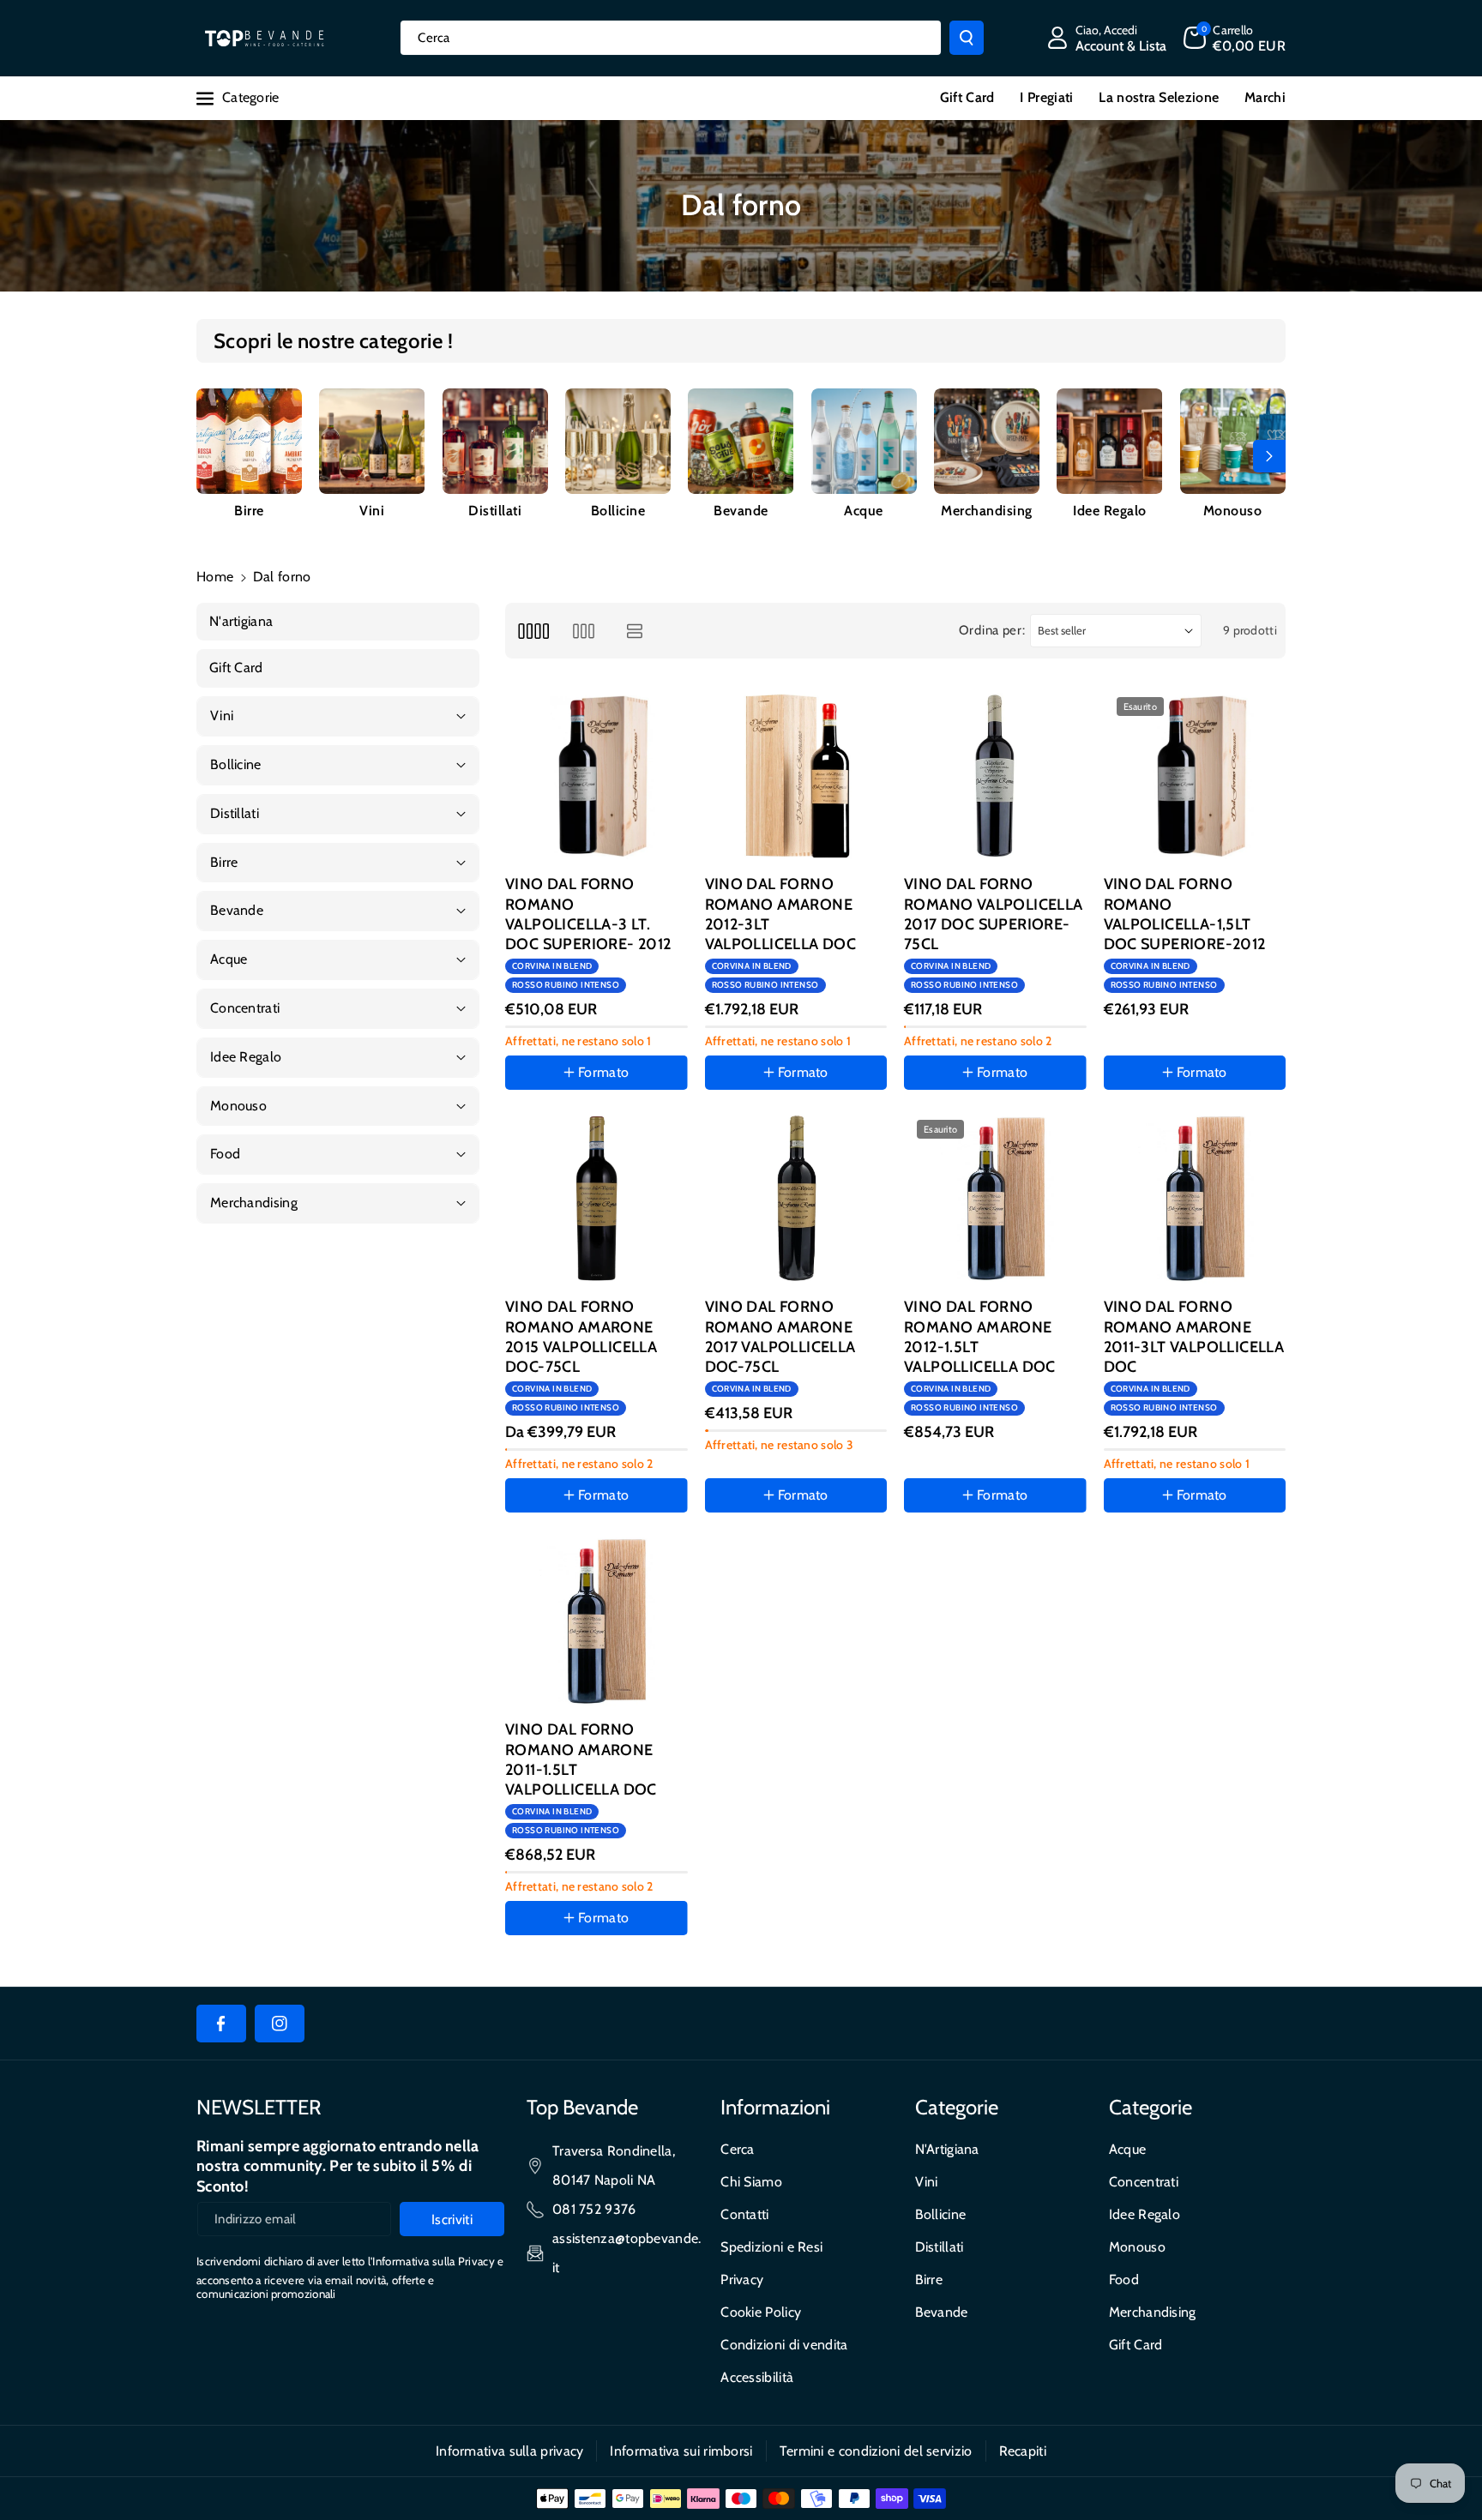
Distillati (495, 511)
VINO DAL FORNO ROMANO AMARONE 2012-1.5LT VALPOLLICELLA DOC (980, 1337)
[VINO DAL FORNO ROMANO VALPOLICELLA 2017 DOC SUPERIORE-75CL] (995, 776)
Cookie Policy (761, 2312)
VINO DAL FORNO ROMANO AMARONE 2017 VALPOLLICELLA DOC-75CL (780, 1337)
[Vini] (372, 441)
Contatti (744, 2214)
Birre (249, 511)
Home (215, 577)
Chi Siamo (751, 2182)
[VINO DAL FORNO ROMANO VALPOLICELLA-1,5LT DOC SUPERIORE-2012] (1195, 776)
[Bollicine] (618, 441)
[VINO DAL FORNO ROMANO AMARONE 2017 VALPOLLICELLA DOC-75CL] (796, 1198)
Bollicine (618, 511)
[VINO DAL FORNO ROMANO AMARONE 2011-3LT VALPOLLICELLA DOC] (1195, 1198)
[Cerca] (967, 38)
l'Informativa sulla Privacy (431, 2261)
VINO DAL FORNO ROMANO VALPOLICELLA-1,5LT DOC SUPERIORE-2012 (1185, 914)
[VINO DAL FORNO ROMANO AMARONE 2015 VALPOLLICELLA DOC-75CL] (596, 1198)
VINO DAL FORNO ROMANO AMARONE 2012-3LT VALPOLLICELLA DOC (781, 914)
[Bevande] (741, 441)
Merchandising (987, 511)
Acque (864, 511)
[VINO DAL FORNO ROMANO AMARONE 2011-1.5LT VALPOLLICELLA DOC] (596, 1621)
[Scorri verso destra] (1269, 456)
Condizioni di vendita (784, 2345)
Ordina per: (992, 630)
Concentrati (1144, 2182)
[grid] (533, 631)
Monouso (1233, 511)
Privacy (742, 2279)
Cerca (738, 2149)
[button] (1235, 38)
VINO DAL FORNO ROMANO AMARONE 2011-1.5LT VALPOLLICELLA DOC (581, 1759)
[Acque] (864, 441)
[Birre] (249, 441)
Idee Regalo (1110, 511)
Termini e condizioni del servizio (876, 2451)
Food (1124, 2279)
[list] (635, 631)
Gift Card (1136, 2345)
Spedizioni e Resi (771, 2247)
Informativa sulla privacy (510, 2451)
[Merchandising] (987, 441)
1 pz (734, 1545)
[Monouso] (1233, 441)
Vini (372, 511)
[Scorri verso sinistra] (213, 456)
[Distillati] (495, 441)
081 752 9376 (594, 2209)
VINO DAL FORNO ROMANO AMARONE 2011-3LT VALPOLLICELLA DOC (1194, 1337)
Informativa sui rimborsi (681, 2451)
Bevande (741, 511)
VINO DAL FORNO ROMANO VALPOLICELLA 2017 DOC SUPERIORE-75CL (994, 914)
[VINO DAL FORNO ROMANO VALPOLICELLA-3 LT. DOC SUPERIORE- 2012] (596, 776)
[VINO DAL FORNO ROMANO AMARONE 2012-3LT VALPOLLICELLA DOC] (796, 776)
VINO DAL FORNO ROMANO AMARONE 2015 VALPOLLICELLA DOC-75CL (581, 1337)
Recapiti (1023, 2451)
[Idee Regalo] (1109, 441)
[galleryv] (584, 631)
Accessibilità (757, 2377)
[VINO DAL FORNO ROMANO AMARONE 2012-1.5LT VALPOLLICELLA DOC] (995, 1198)
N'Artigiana (947, 2149)
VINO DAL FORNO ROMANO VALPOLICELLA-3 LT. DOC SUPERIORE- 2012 (588, 914)
